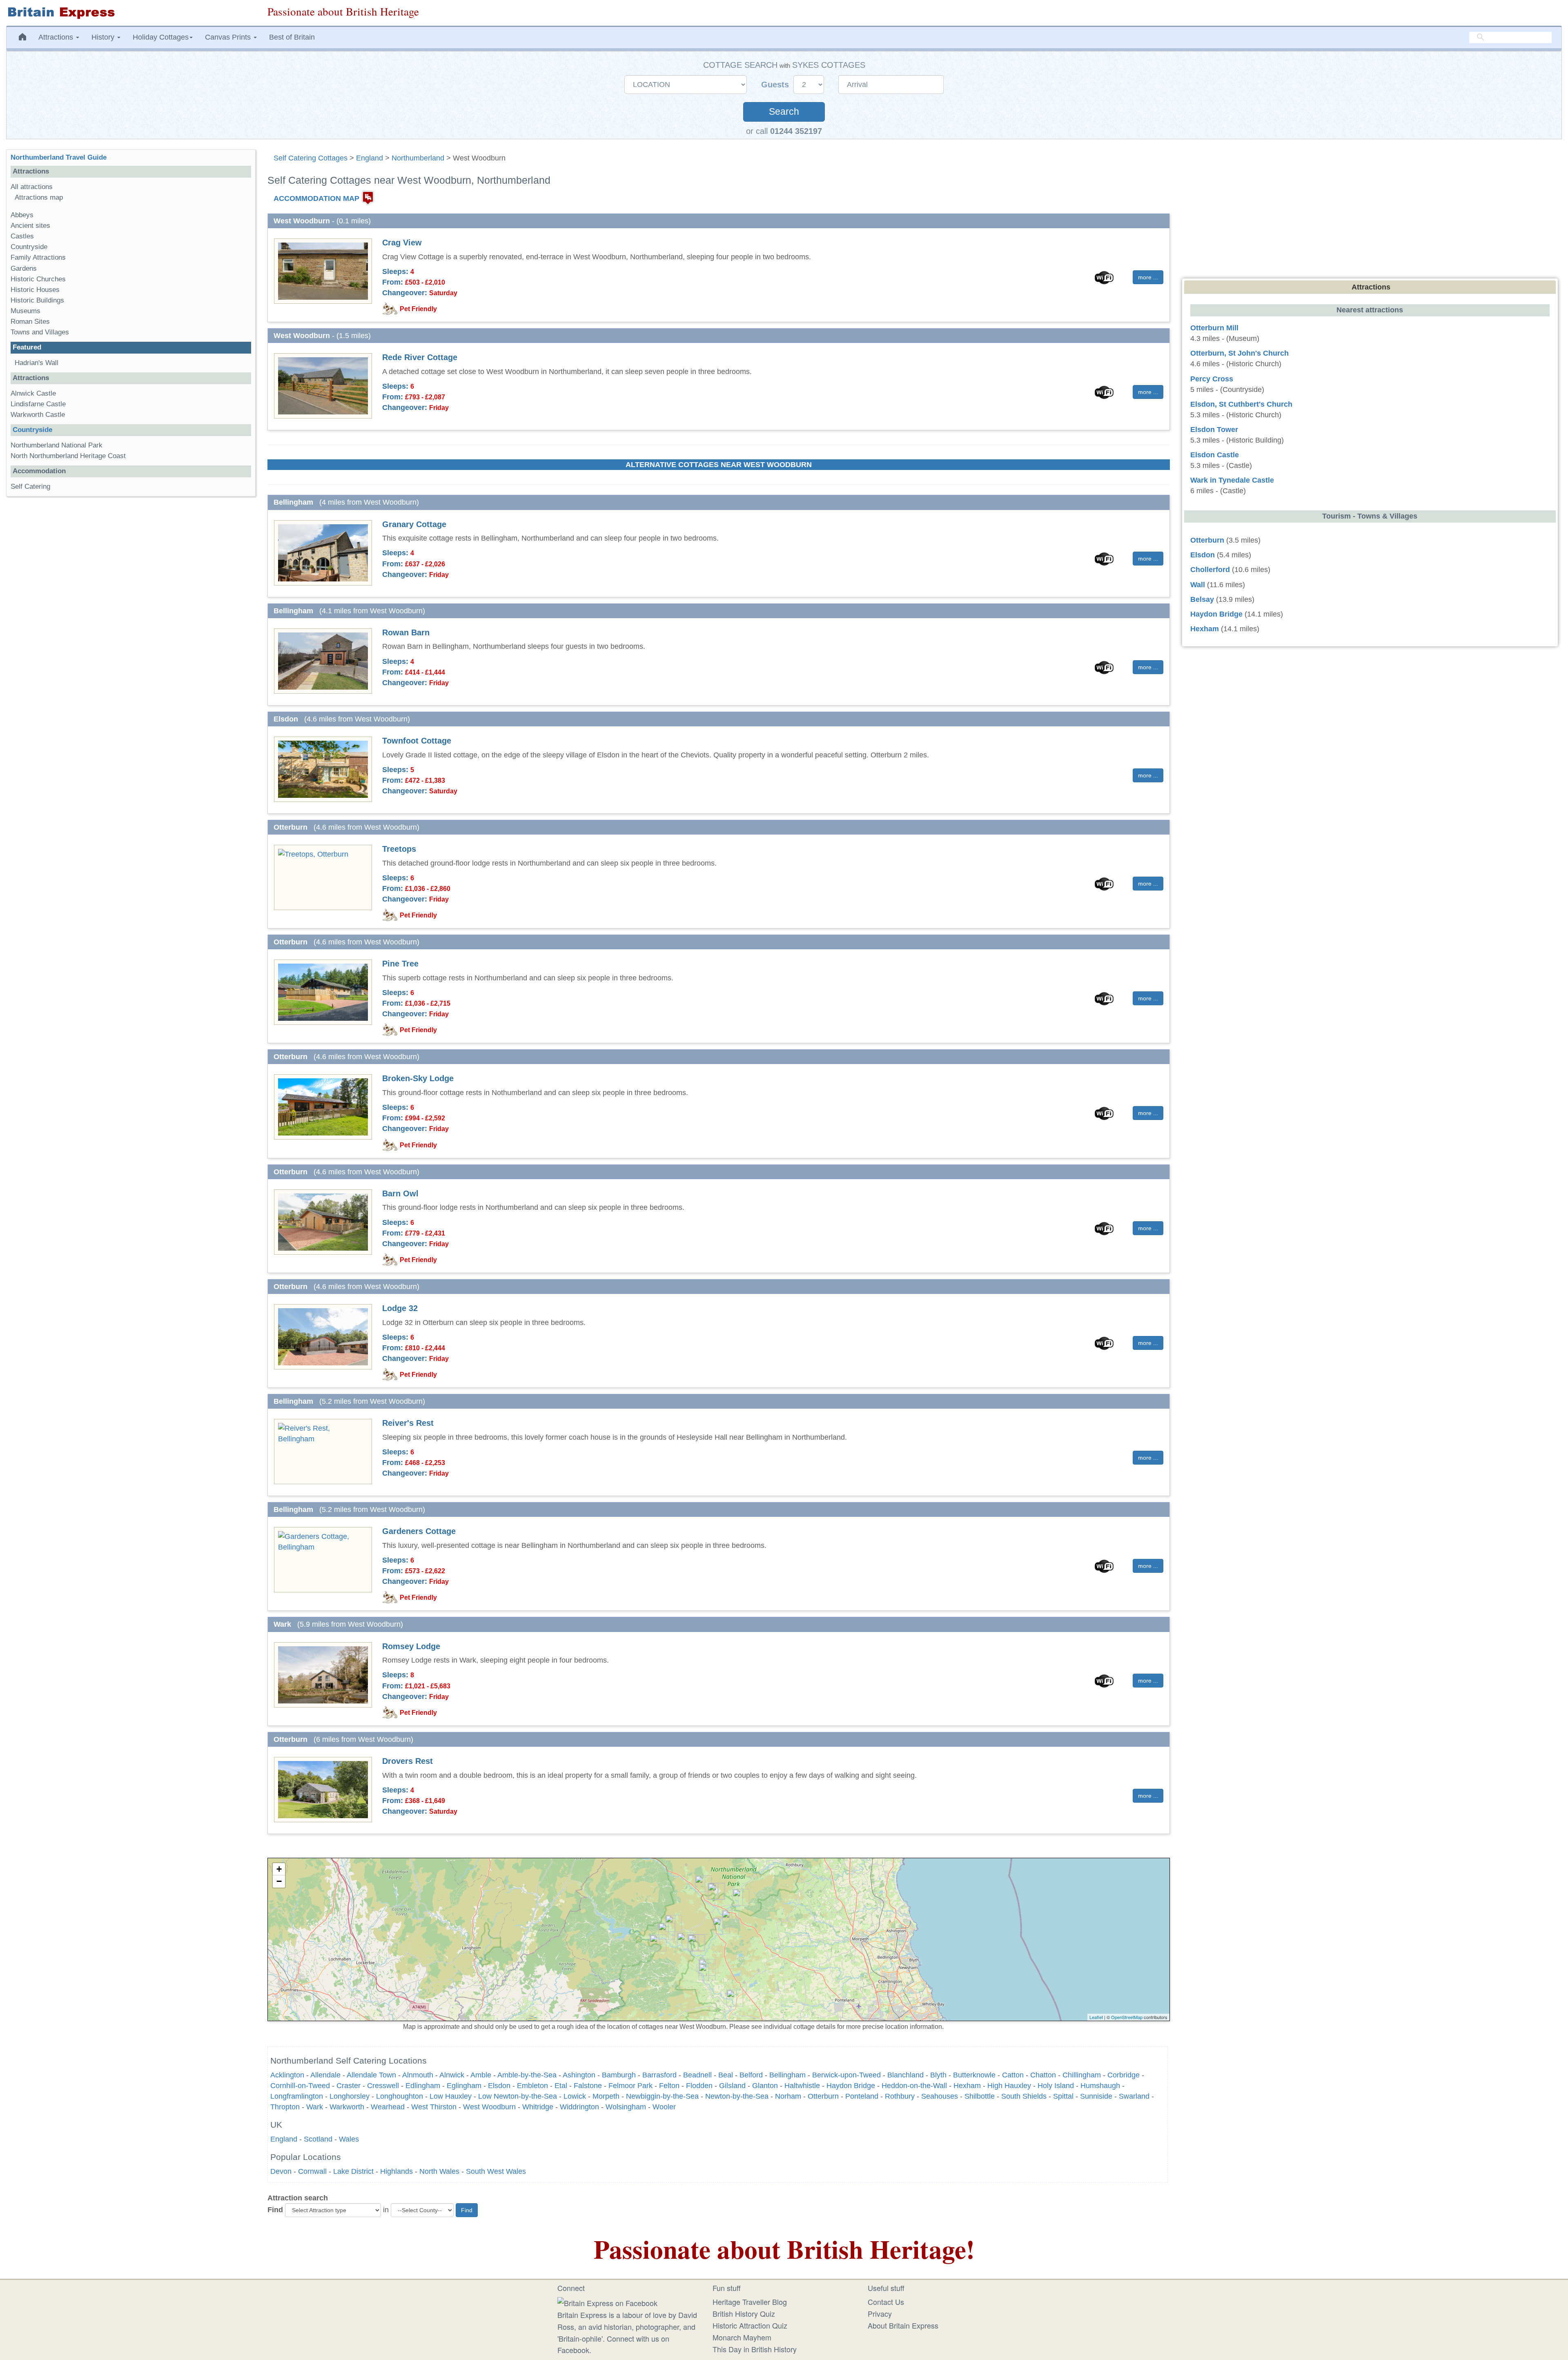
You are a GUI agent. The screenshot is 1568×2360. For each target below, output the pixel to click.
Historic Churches (38, 279)
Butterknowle (974, 2075)
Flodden (699, 2086)
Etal (561, 2086)
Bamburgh (619, 2075)
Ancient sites (30, 226)
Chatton (1043, 2075)
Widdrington (579, 2107)
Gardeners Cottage (419, 1531)
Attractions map (39, 197)
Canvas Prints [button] (229, 37)
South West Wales (496, 2171)
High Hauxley (1009, 2086)
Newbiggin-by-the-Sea (662, 2096)
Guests (776, 85)
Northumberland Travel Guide (59, 157)
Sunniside (1096, 2096)
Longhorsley (350, 2096)
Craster (349, 2086)
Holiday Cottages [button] (161, 37)
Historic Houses (35, 290)
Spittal (1063, 2096)
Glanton (765, 2086)
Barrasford (659, 2075)
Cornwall (312, 2171)
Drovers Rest (408, 1761)
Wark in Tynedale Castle (1232, 480)
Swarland (1134, 2096)
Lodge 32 (400, 1308)
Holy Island (1056, 2086)
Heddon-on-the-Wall (914, 2086)
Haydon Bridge (851, 2086)
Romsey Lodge (411, 1646)
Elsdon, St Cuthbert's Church (1241, 404)
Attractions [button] (57, 37)
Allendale (325, 2075)
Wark (315, 2107)
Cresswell (383, 2086)
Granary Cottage (414, 524)
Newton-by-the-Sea (737, 2096)
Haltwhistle (802, 2086)
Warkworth (347, 2107)
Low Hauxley (451, 2096)
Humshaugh (1100, 2086)
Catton (1013, 2075)
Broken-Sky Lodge (418, 1078)
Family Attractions (38, 257)
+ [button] (279, 1869)
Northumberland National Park (57, 445)
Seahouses (940, 2096)
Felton (669, 2086)
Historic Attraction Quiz (750, 2325)
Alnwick (452, 2075)
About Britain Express (903, 2325)
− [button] (279, 1881)
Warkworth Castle (38, 415)
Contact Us (886, 2302)
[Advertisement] (131, 629)
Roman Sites (30, 322)
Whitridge (538, 2107)
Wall (1198, 585)
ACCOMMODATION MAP (316, 198)
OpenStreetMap (1127, 2017)
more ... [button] (1148, 277)
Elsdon (499, 2086)
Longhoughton (400, 2096)
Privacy (880, 2313)
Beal (726, 2075)
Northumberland (418, 158)
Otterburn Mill (1214, 328)
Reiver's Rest (408, 1423)
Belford (751, 2075)
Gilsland (732, 2086)
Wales (349, 2139)
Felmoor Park (630, 2086)
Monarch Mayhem (742, 2337)
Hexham (967, 2086)
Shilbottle (980, 2096)
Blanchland (905, 2075)
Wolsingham (626, 2107)
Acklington (287, 2075)
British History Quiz (744, 2313)
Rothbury (900, 2096)
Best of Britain (292, 37)
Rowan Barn (406, 632)
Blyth (938, 2075)
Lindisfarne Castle (38, 404)
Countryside (29, 247)
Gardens (24, 268)
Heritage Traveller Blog (750, 2302)
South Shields (1024, 2096)
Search (784, 112)
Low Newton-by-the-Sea (518, 2096)
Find (275, 2210)
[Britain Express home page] (131, 13)
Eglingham (464, 2086)
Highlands (396, 2171)
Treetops (399, 849)
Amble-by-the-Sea (527, 2075)
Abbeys (22, 215)
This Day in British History (755, 2349)
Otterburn (823, 2096)
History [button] (104, 37)
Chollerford (1210, 570)
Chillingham (1082, 2075)
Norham (788, 2096)
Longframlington (297, 2096)
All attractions (32, 187)
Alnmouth (418, 2075)
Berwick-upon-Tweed (846, 2075)
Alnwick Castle (33, 393)
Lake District (353, 2171)
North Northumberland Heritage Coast (68, 456)
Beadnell (697, 2075)
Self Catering (30, 486)
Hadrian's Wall (37, 363)
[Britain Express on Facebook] (607, 2302)
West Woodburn (489, 2107)
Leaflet (1096, 2017)
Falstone (588, 2086)
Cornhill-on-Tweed (300, 2086)
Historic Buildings (37, 300)
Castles (22, 236)
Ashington (579, 2075)
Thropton (285, 2107)
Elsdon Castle (1215, 455)
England (370, 158)
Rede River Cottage (420, 357)
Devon (281, 2171)
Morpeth (606, 2096)
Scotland (318, 2139)
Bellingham (787, 2075)
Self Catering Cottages (311, 158)
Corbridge (1124, 2075)
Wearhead (388, 2107)
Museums (26, 311)
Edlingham (423, 2086)
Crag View (402, 243)
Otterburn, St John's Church (1239, 353)
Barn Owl (400, 1193)
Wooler (664, 2107)
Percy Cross (1212, 379)
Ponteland (862, 2096)
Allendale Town (371, 2075)
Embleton (532, 2086)
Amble (481, 2075)
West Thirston (434, 2107)
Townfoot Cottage (417, 741)
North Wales (439, 2171)
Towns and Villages (40, 332)
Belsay (1202, 599)
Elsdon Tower (1214, 430)
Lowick (575, 2096)
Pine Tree (400, 964)
